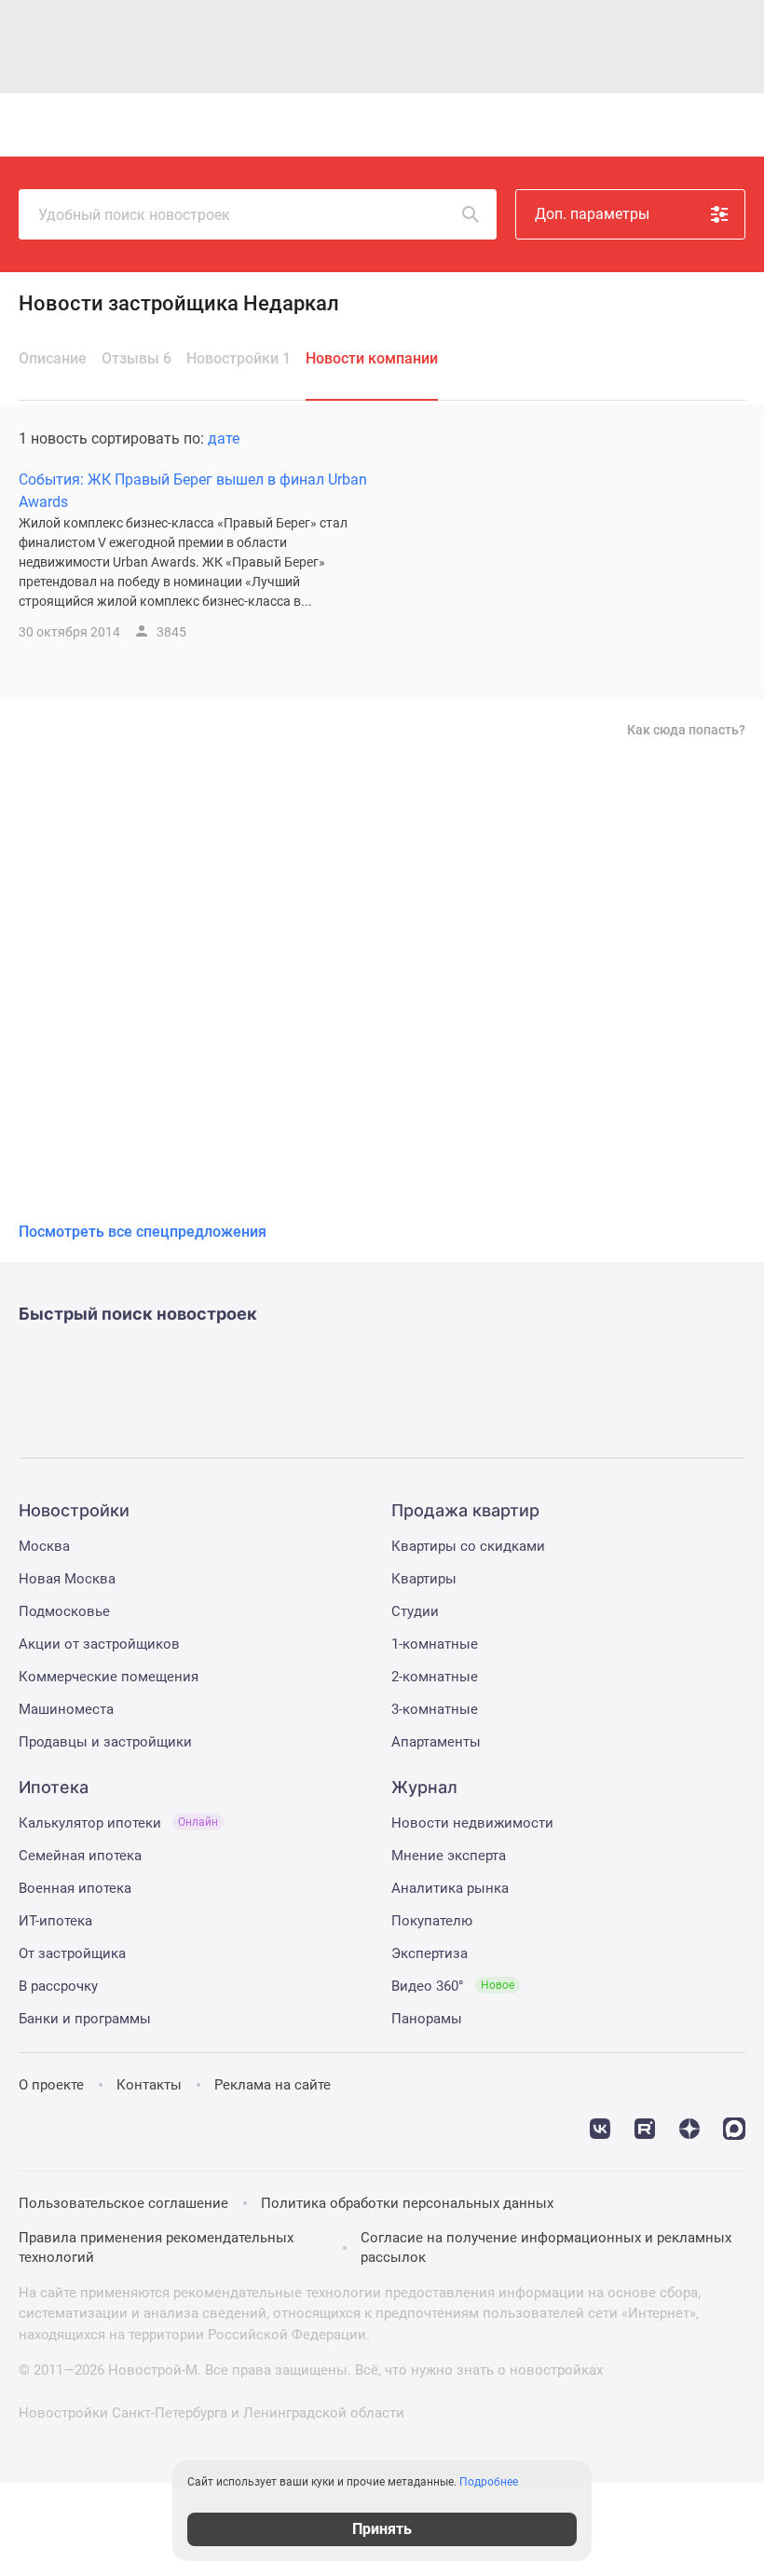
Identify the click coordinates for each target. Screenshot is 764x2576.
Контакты (149, 2085)
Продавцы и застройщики (105, 1742)
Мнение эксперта (449, 1856)
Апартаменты (436, 1742)
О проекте (51, 2085)
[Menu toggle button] (725, 125)
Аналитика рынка (450, 1888)
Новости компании (372, 358)
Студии (415, 1611)
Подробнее (489, 2482)
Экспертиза (430, 1953)
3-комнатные (435, 1709)
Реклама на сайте (273, 2085)
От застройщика (72, 1953)
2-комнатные (435, 1677)
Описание (53, 358)
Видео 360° (453, 1986)
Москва (44, 1546)
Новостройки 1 (239, 358)
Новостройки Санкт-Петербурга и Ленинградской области (211, 2413)
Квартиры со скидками (468, 1546)
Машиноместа (66, 1709)
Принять (382, 2529)
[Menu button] (684, 125)
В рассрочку (58, 1986)
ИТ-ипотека (55, 1921)
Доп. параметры (592, 214)
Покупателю (432, 1921)
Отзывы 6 (136, 358)
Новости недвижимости (472, 1823)
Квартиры (424, 1579)
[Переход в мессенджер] (734, 2127)
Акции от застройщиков (99, 1644)
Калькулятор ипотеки (118, 1823)
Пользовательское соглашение (123, 2203)
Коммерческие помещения (109, 1677)
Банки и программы (85, 2019)
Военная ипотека (75, 1888)
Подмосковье (64, 1611)
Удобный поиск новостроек (134, 215)
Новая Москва (67, 1579)
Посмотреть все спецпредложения (143, 1232)
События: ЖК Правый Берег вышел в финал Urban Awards (193, 491)
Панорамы (427, 2019)
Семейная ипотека (80, 1856)
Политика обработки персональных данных (407, 2203)
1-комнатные (435, 1644)
